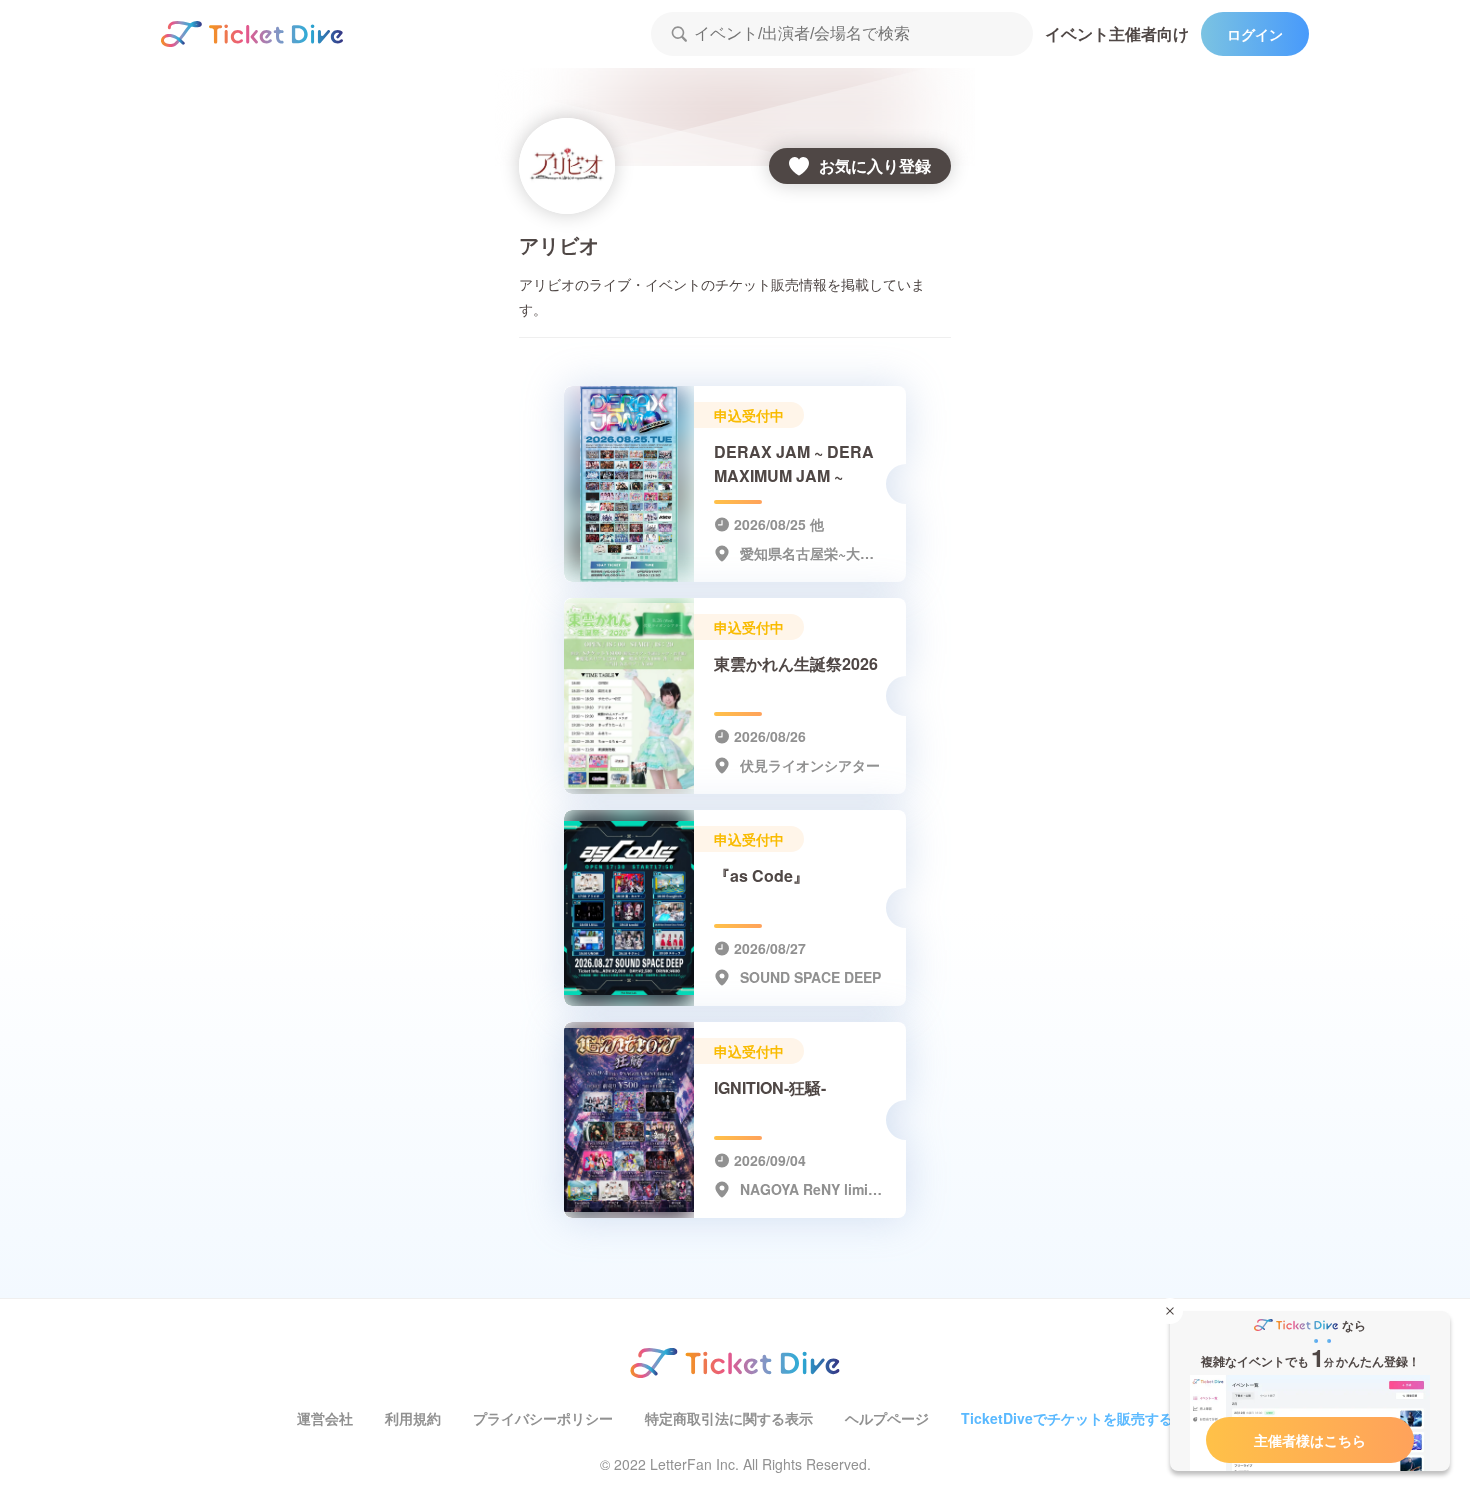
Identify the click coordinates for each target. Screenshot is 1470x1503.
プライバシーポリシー (543, 1418)
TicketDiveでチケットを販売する (1067, 1418)
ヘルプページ (887, 1418)
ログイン (1255, 34)
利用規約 (413, 1418)
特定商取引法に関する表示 (729, 1418)
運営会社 (325, 1418)
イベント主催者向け (1117, 33)
